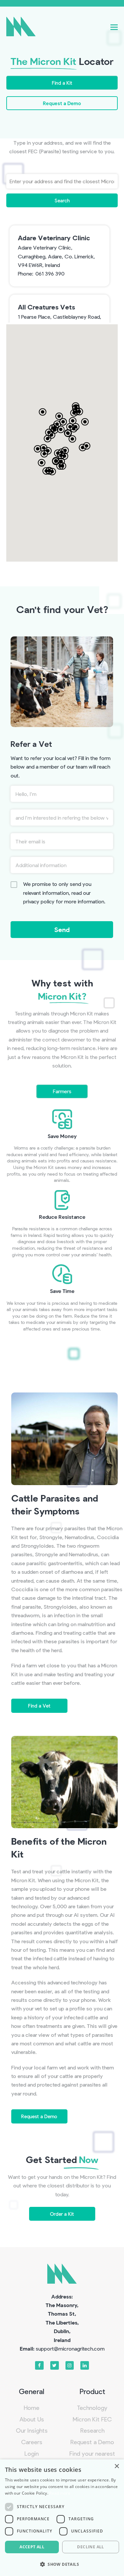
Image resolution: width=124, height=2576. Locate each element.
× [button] (117, 2466)
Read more (60, 2493)
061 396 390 (50, 273)
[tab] (62, 1091)
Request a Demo (62, 103)
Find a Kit (62, 83)
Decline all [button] (90, 2547)
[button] (114, 27)
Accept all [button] (32, 2547)
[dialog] (62, 2518)
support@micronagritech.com (70, 2348)
